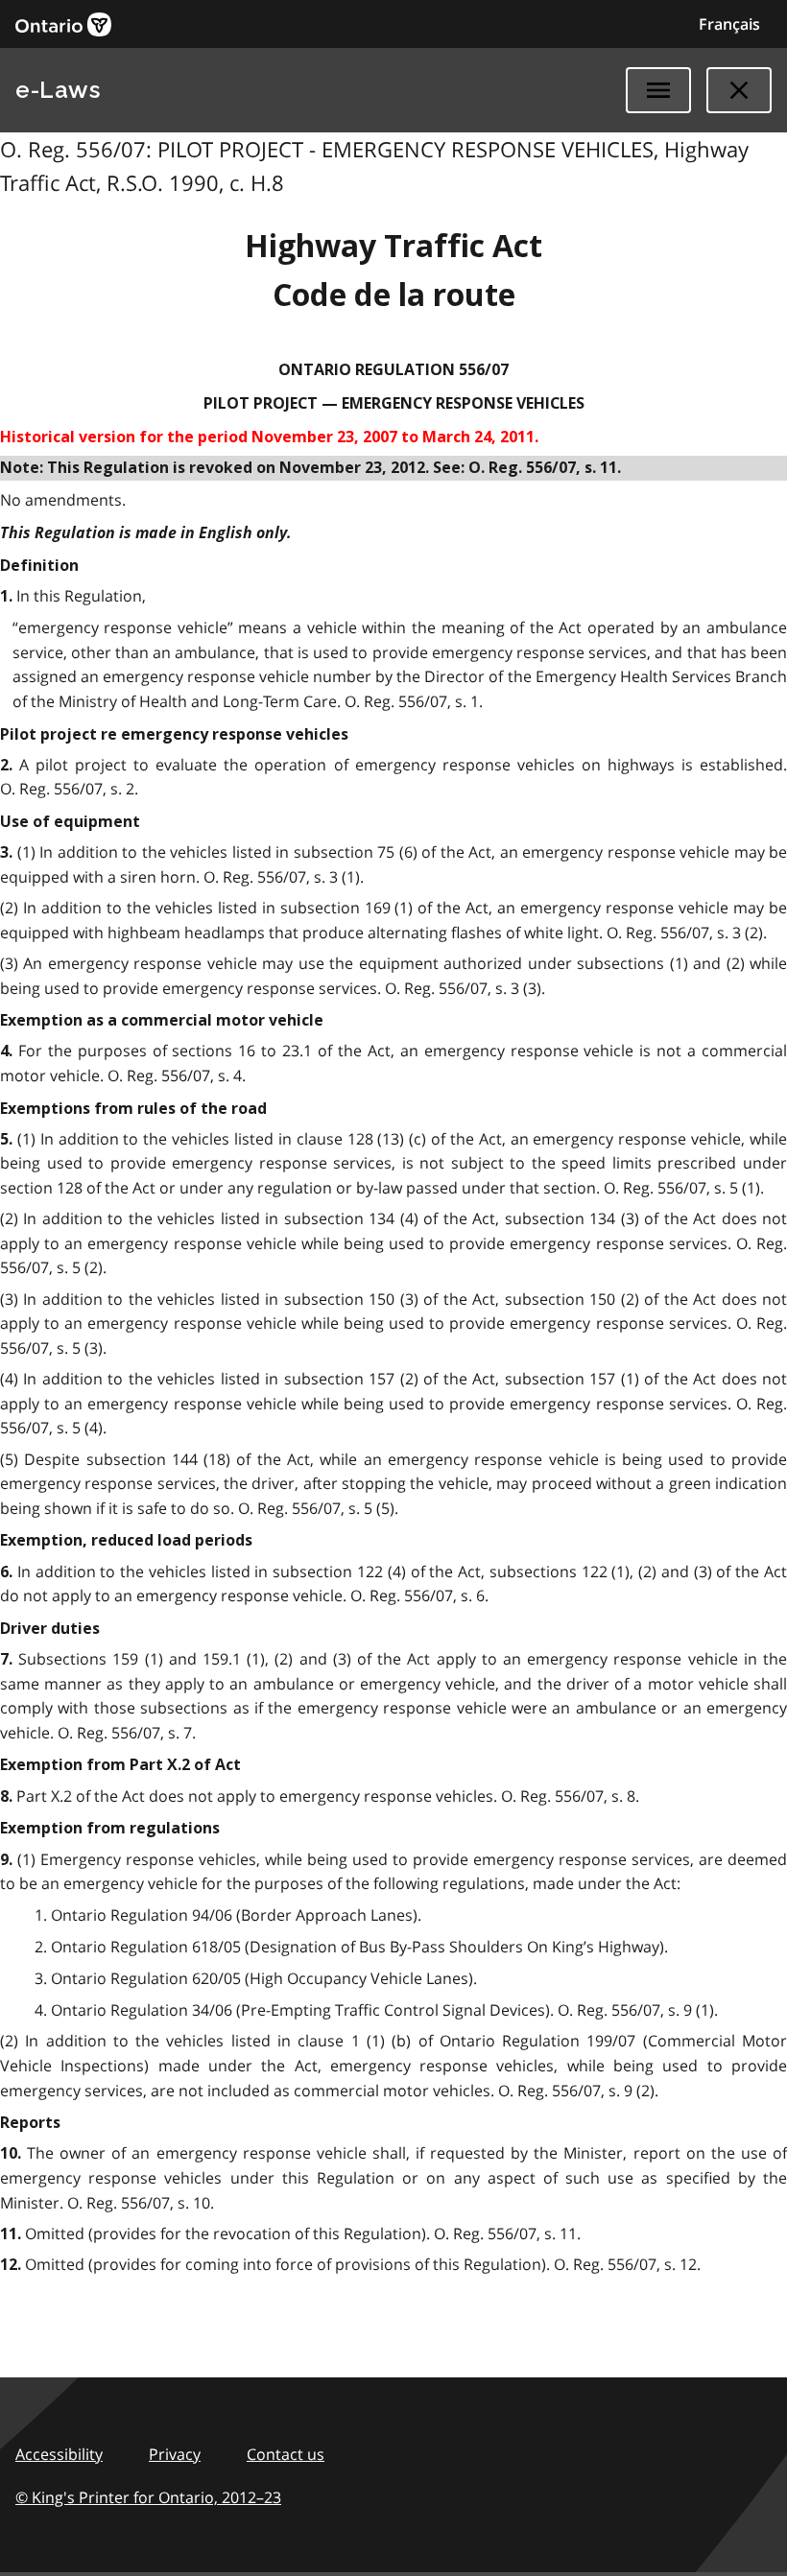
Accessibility (59, 2454)
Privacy (175, 2454)
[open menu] (658, 90)
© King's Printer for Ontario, (148, 2497)
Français (729, 24)
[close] (739, 90)
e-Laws (58, 90)
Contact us (286, 2454)
